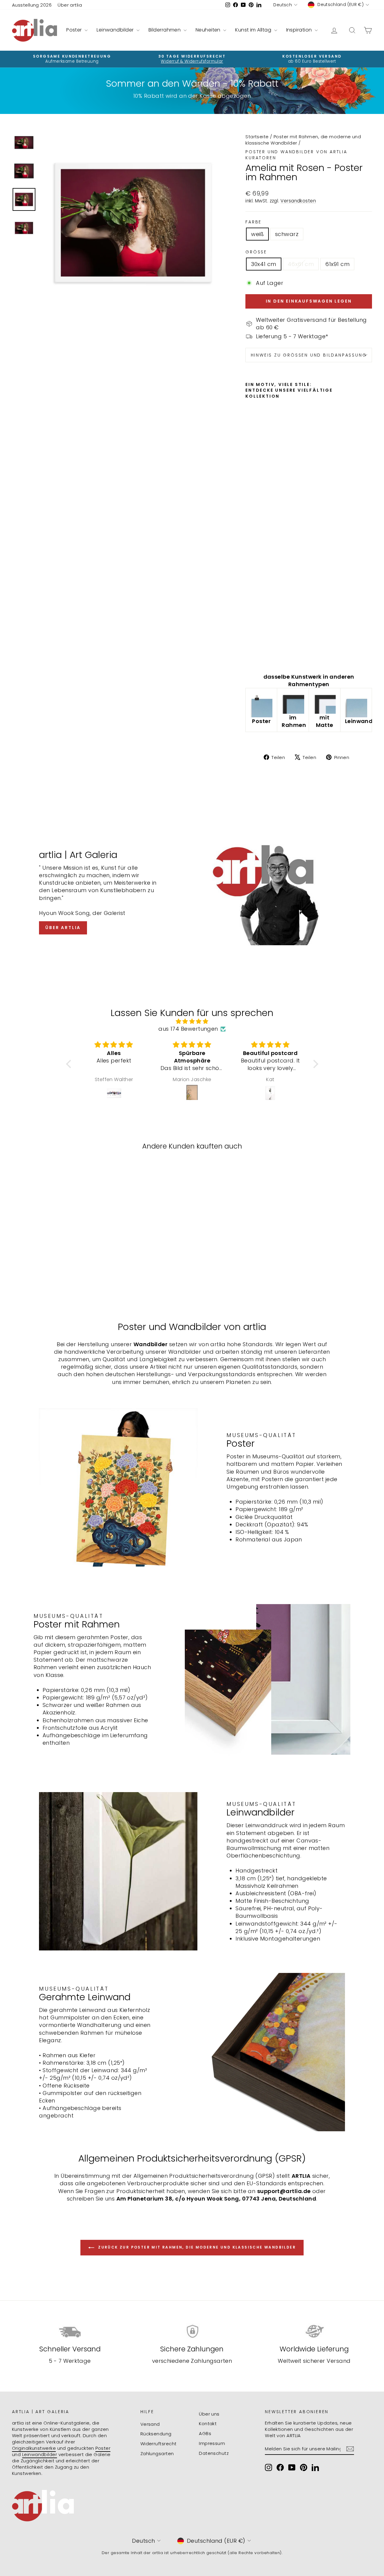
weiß (257, 234)
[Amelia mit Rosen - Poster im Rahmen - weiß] (249, 654)
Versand (150, 2424)
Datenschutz (214, 2453)
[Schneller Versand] (70, 2331)
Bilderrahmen (165, 30)
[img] (192, 1021)
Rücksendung (156, 2434)
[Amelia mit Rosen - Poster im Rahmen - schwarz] (258, 654)
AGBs (205, 2433)
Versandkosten (298, 201)
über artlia (63, 928)
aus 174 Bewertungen (188, 1029)
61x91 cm (337, 264)
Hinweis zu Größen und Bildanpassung (309, 355)
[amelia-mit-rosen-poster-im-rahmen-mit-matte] (325, 702)
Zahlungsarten (157, 2453)
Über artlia (70, 5)
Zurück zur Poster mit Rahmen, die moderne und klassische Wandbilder (196, 2247)
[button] (70, 1064)
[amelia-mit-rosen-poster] (261, 706)
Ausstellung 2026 (32, 5)
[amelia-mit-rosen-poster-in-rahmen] (293, 702)
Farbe (253, 222)
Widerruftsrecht (159, 2444)
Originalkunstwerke (34, 2448)
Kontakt (208, 2424)
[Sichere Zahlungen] (192, 2331)
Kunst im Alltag (254, 30)
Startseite (257, 137)
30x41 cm (264, 264)
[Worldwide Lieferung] (314, 2331)
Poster (75, 30)
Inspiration (300, 30)
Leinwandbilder (116, 30)
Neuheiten (209, 30)
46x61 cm (301, 264)
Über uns (209, 2414)
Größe (256, 252)
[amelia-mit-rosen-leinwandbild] (356, 706)
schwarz (287, 234)
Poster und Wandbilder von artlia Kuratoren (296, 155)
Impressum (212, 2443)
